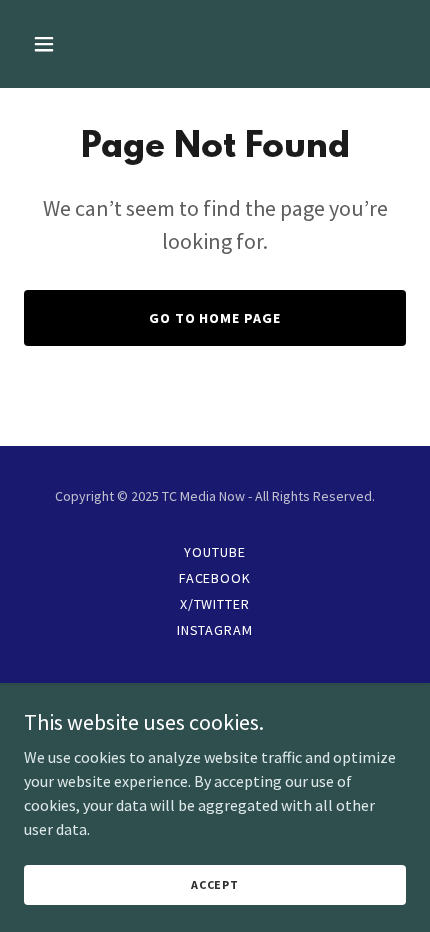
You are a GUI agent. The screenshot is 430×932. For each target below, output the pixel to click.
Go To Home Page (215, 318)
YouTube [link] (215, 552)
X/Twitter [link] (215, 604)
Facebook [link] (215, 578)
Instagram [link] (215, 630)
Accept (215, 884)
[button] (67, 44)
